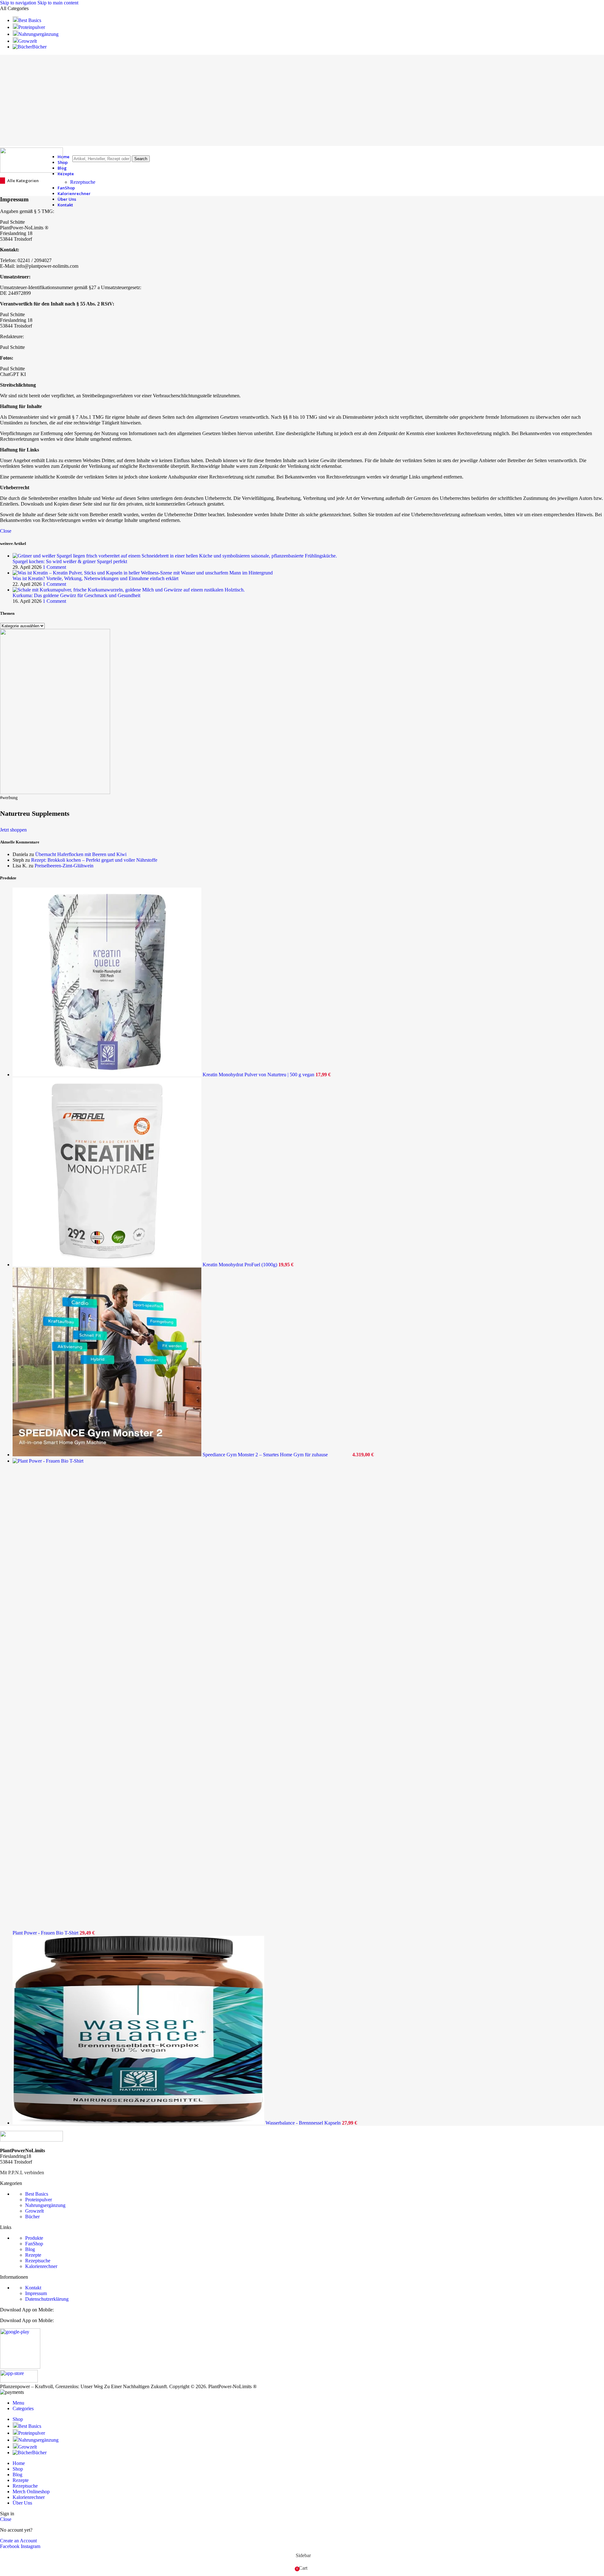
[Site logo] (31, 171)
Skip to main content (58, 3)
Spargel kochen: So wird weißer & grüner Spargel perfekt (70, 561)
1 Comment (54, 567)
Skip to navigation (19, 3)
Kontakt (33, 2288)
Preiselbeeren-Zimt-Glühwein (64, 866)
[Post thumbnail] (175, 556)
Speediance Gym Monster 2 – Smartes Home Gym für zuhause (266, 1455)
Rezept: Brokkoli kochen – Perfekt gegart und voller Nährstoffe (94, 860)
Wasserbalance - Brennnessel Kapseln (304, 2123)
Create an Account (18, 2541)
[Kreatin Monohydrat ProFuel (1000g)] (108, 1265)
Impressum (36, 2293)
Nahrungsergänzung (45, 2205)
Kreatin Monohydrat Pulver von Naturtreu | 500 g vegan (259, 1075)
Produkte (34, 2238)
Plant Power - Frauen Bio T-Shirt (46, 1933)
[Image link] (31, 2140)
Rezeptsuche (83, 182)
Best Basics (37, 2194)
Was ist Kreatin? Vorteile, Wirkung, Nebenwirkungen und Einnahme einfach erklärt (95, 578)
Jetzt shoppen (13, 830)
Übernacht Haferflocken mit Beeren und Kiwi (81, 854)
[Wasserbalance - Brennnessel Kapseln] (139, 2123)
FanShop (34, 2244)
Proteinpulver (39, 2200)
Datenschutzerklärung (47, 2299)
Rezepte (33, 2255)
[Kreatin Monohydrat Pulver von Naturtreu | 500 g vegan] (108, 1075)
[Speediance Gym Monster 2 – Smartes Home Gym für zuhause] (108, 1455)
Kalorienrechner (41, 2266)
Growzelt (34, 2211)
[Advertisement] (302, 99)
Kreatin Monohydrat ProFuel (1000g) (240, 1265)
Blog (30, 2249)
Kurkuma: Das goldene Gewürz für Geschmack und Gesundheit (76, 595)
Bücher (32, 2217)
